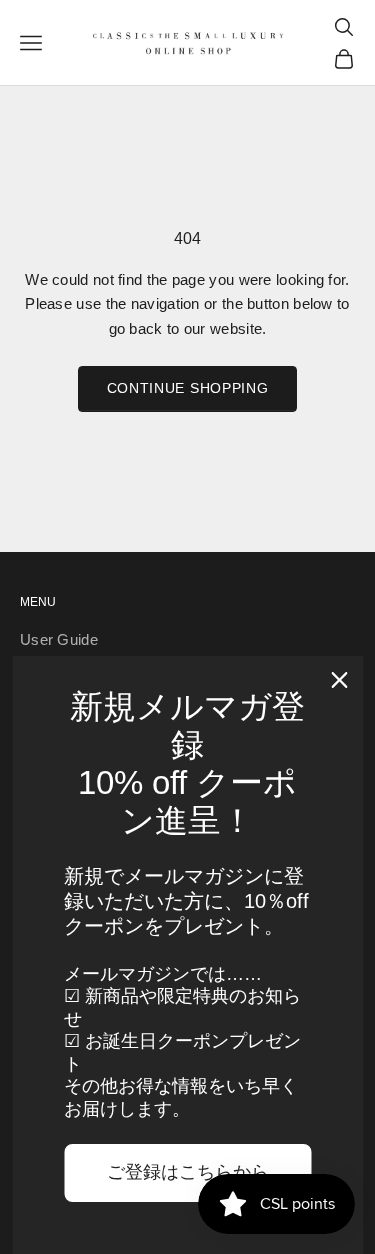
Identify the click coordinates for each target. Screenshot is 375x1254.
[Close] (339, 680)
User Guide (59, 639)
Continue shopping (188, 388)
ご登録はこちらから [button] (188, 1172)
